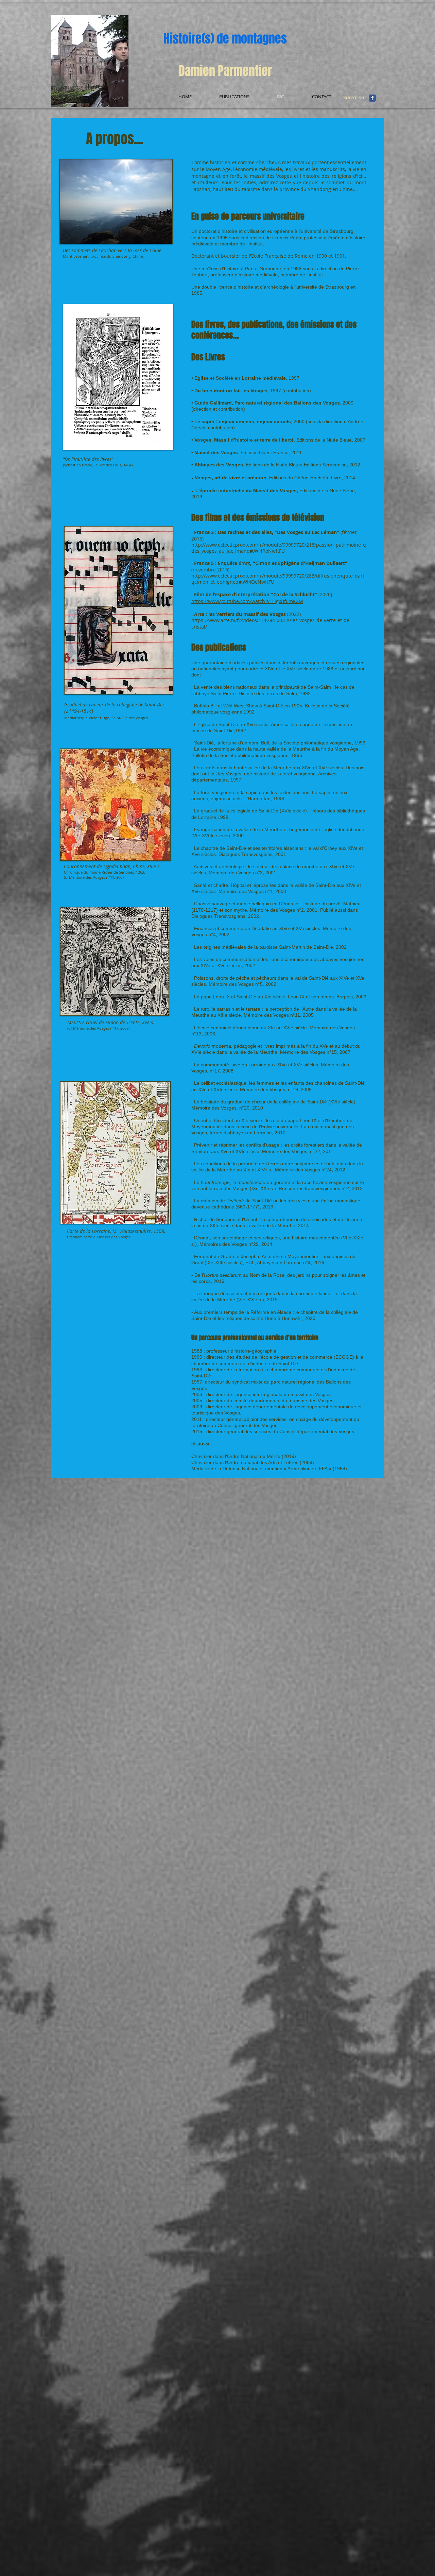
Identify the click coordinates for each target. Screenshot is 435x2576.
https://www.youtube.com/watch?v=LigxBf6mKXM (247, 601)
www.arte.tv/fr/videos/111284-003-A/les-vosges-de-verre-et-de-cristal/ (271, 623)
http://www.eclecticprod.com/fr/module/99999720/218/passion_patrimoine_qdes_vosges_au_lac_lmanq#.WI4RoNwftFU (279, 548)
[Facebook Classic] (372, 98)
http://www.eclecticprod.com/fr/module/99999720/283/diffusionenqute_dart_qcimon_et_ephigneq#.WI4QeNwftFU (279, 579)
